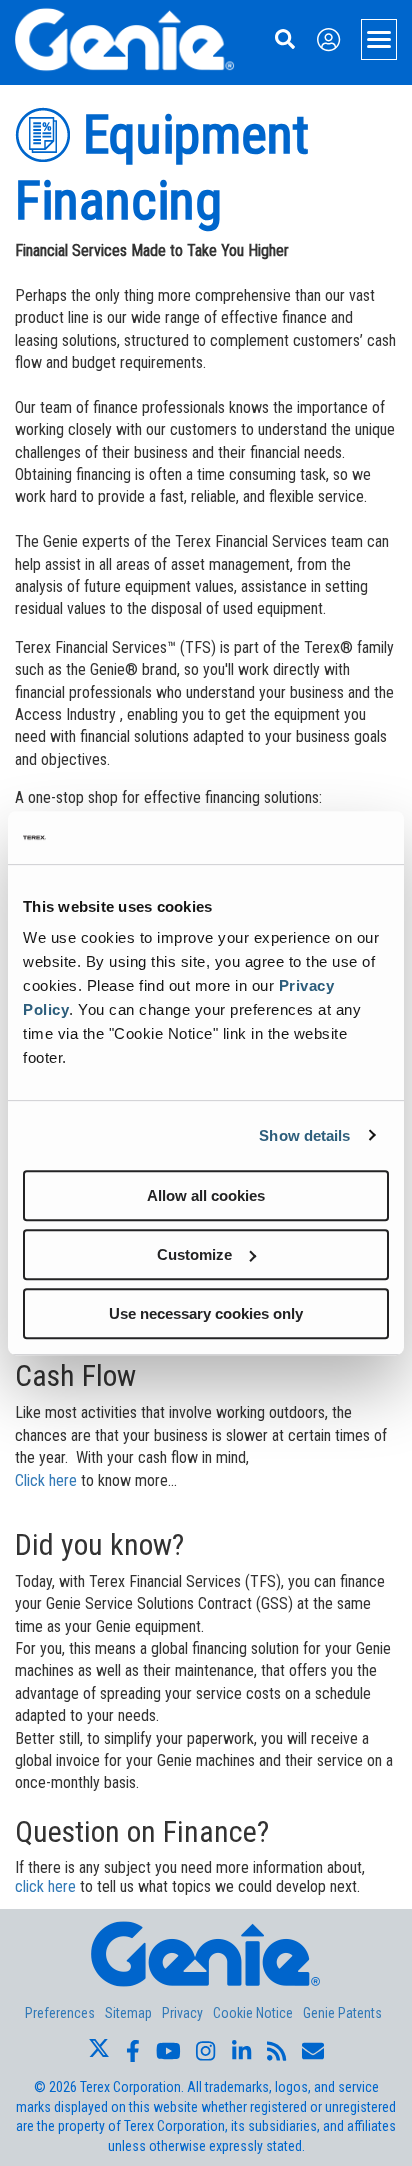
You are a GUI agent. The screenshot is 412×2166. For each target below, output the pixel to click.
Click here (48, 1480)
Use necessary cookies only (206, 1313)
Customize (194, 1254)
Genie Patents (342, 2013)
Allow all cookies (206, 1195)
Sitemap (128, 2013)
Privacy (182, 2013)
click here (45, 1886)
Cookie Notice (253, 2013)
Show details (304, 1135)
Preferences (60, 2013)
